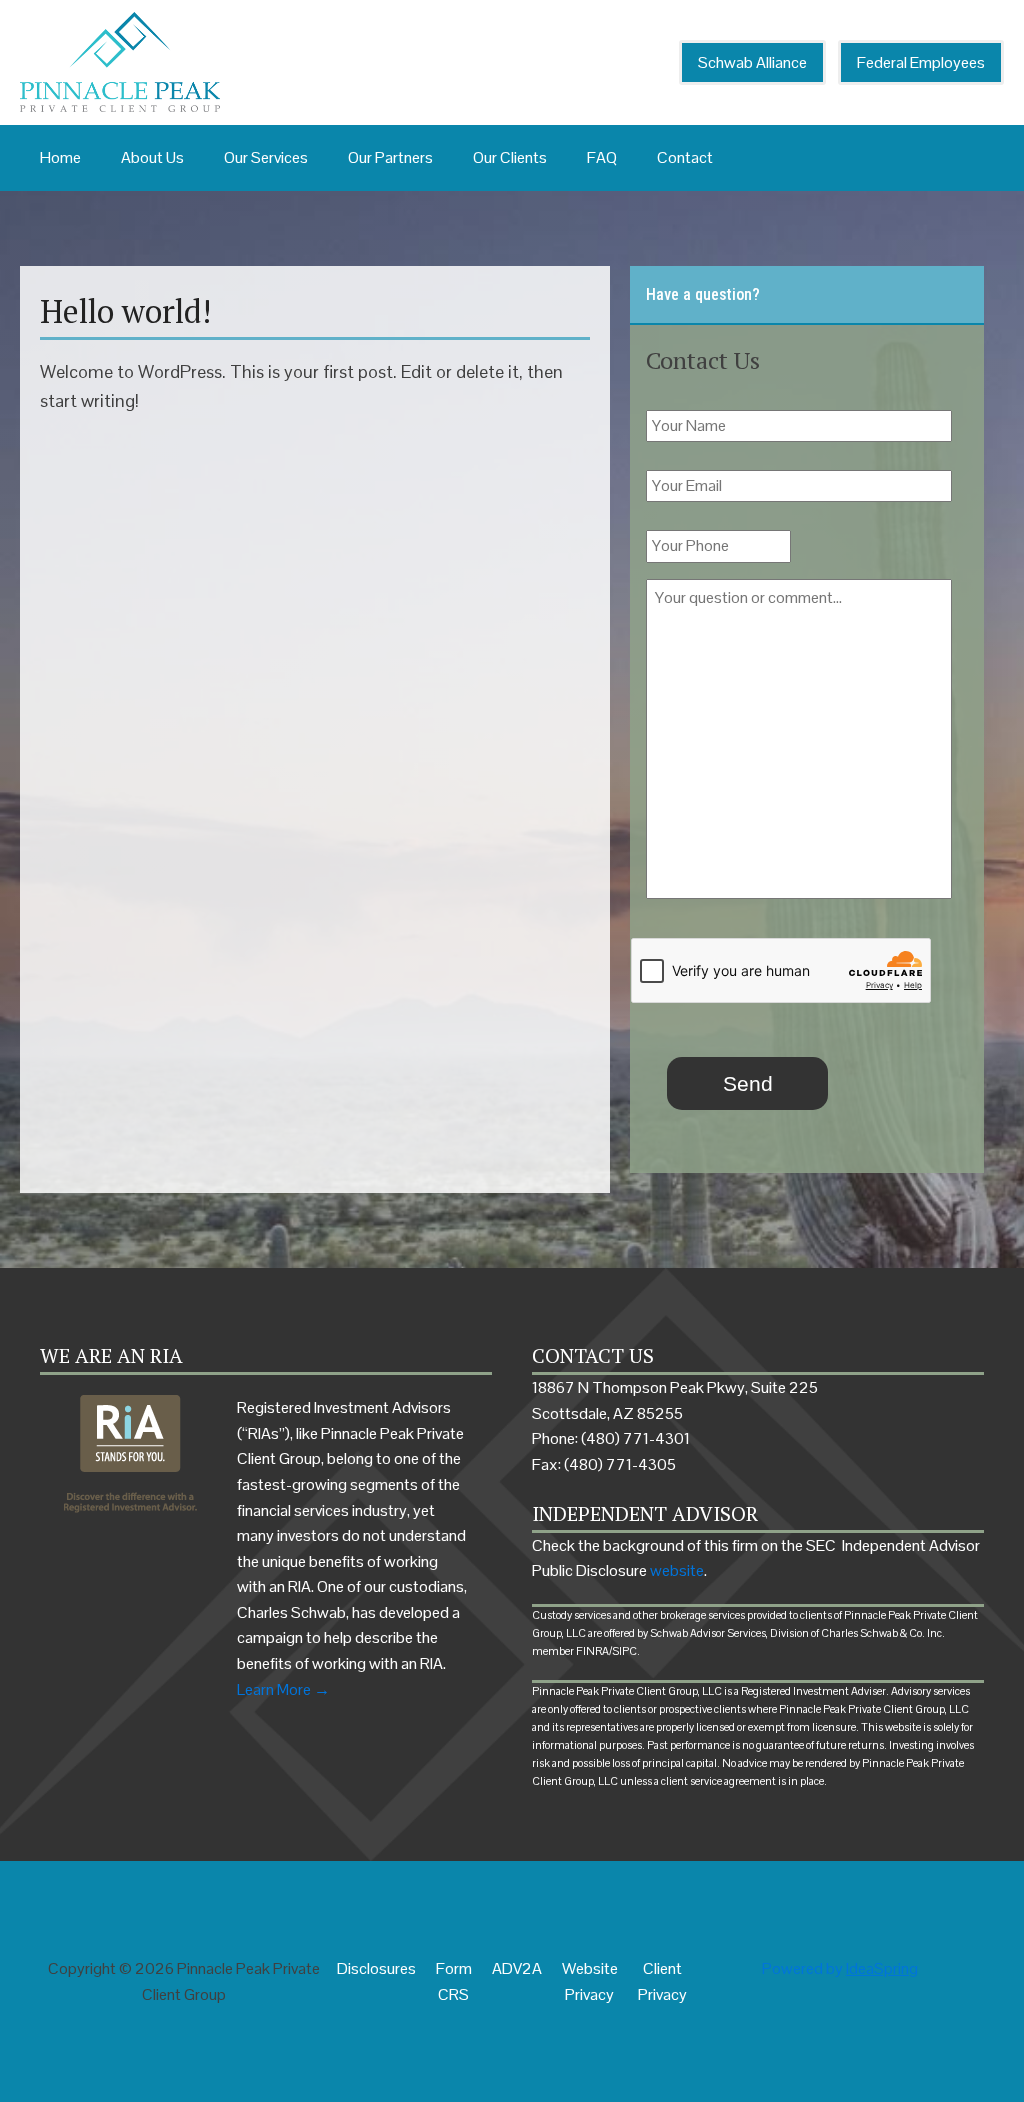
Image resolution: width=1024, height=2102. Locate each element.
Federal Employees (921, 62)
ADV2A (517, 1968)
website (677, 1570)
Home (60, 157)
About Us (152, 157)
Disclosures (376, 1968)
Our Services (266, 157)
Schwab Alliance (752, 62)
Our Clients (510, 157)
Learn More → (283, 1689)
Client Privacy (662, 1981)
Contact (685, 157)
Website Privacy (590, 1981)
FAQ (602, 157)
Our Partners (390, 157)
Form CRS (454, 1981)
